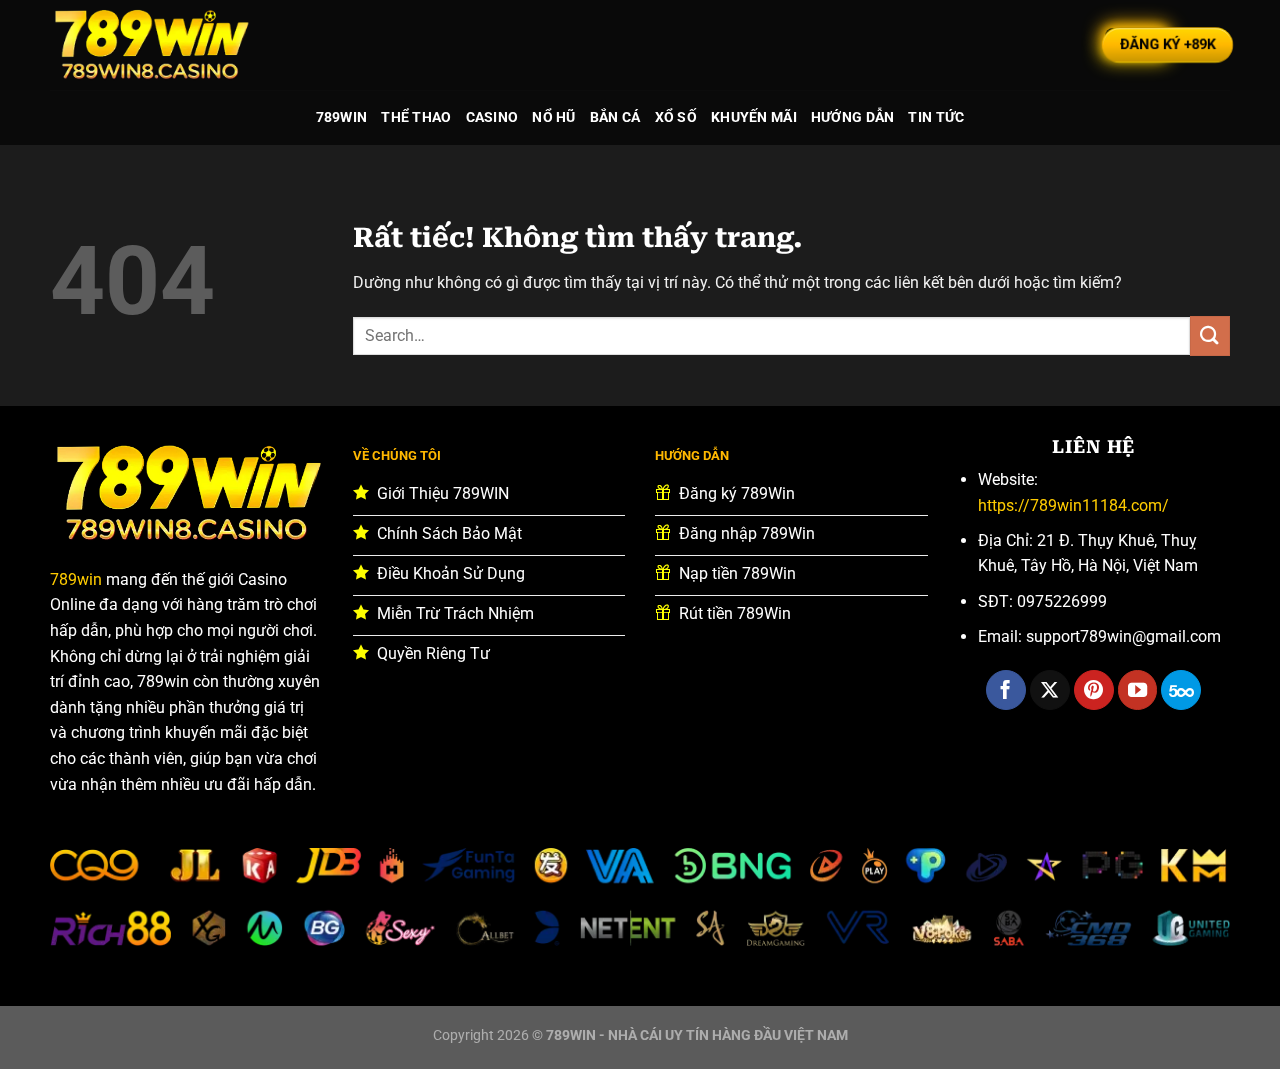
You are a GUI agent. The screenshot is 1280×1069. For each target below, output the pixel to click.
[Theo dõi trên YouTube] (1138, 690)
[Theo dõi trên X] (1050, 690)
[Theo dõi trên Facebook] (1006, 690)
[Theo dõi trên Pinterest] (1094, 690)
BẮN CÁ (615, 117)
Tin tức (936, 117)
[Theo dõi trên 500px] (1181, 690)
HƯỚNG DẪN (853, 117)
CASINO (492, 117)
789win (76, 579)
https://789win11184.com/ (1073, 505)
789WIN (342, 117)
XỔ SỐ (676, 117)
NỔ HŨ (553, 117)
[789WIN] (150, 45)
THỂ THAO (416, 117)
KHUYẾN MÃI (754, 117)
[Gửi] (1210, 335)
